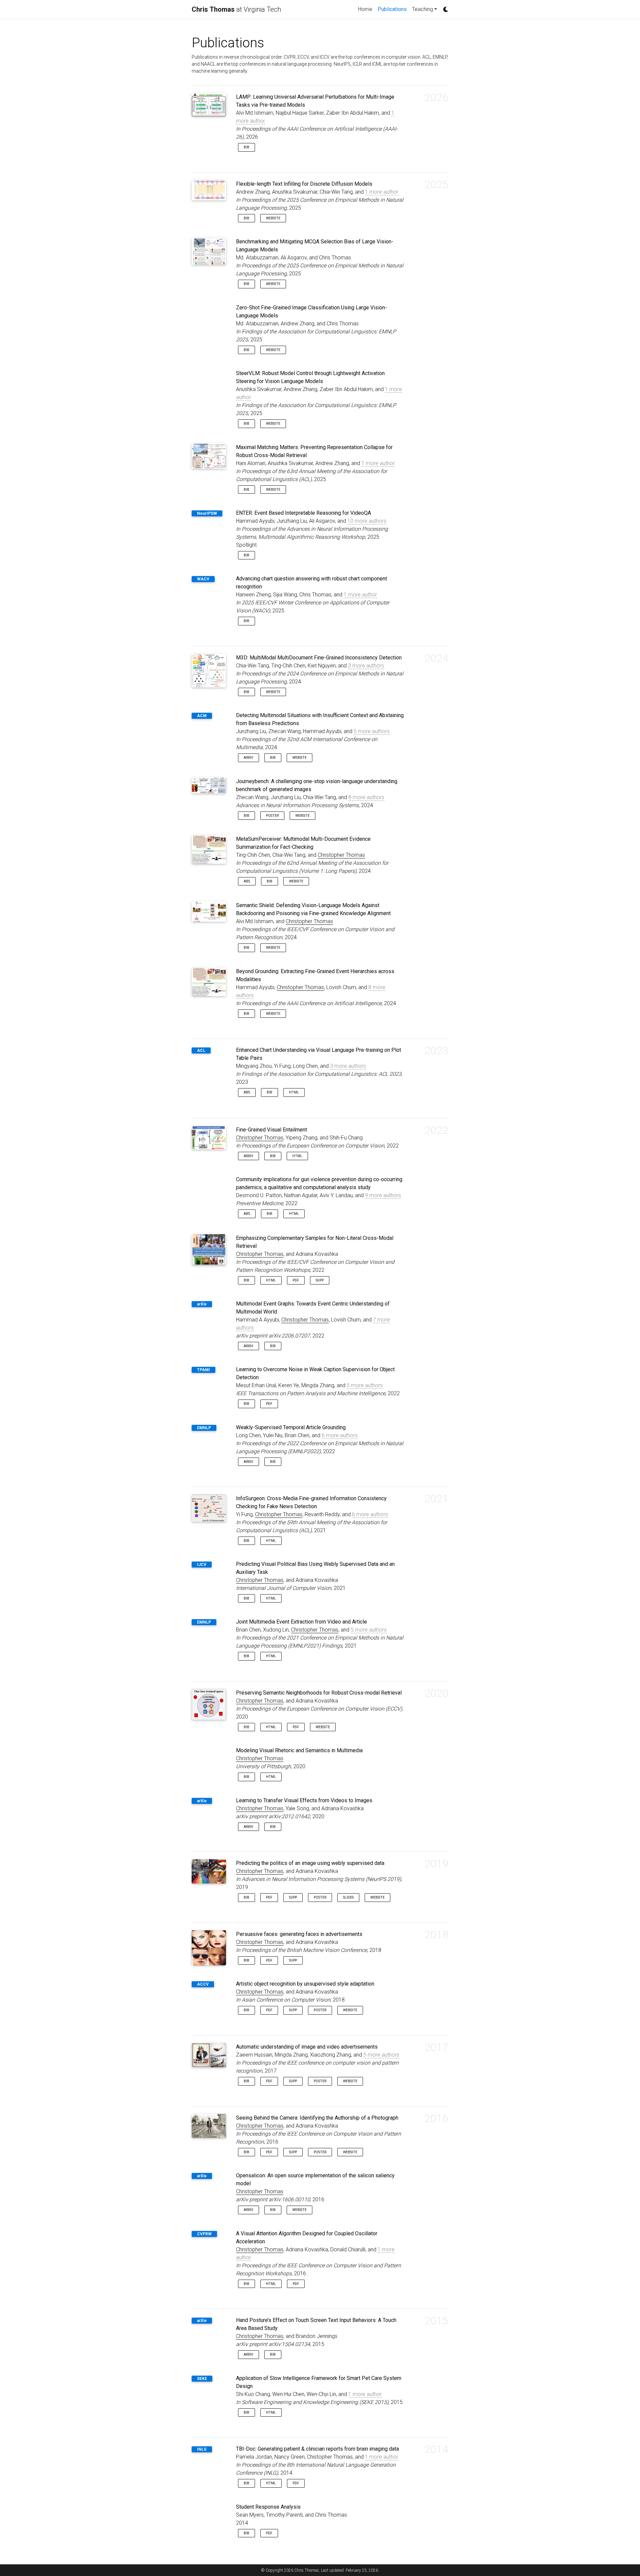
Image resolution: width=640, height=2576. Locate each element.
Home (365, 9)
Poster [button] (272, 816)
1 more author (382, 192)
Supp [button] (320, 1280)
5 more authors (372, 731)
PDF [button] (296, 1280)
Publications (393, 9)
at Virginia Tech (236, 9)
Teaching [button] (422, 9)
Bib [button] (246, 147)
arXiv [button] (248, 758)
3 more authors (366, 666)
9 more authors (383, 1195)
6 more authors (340, 1435)
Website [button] (273, 218)
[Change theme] (444, 7)
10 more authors (367, 521)
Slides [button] (348, 1897)
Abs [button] (247, 881)
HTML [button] (294, 1092)
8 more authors (366, 797)
